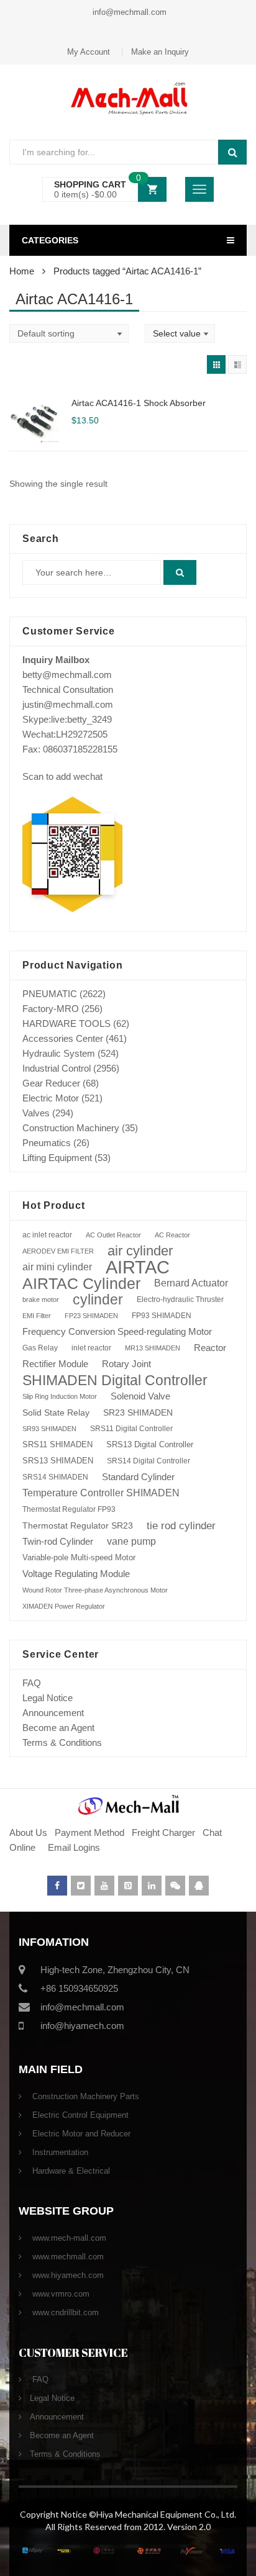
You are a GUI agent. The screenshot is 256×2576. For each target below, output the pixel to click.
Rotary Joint (126, 1364)
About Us (28, 1833)
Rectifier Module (55, 1364)
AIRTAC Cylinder (81, 1283)
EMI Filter (37, 1316)
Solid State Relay (56, 1412)
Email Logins (74, 1847)
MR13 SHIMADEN (153, 1348)
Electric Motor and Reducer (80, 2134)
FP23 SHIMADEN (91, 1316)
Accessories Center (63, 1038)
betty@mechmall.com (67, 675)
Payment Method (91, 1833)
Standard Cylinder (138, 1477)
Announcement (53, 1713)
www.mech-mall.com (68, 2238)
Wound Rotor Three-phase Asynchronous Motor (95, 1590)
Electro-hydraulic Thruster (180, 1299)
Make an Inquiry (160, 52)
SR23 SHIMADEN (138, 1412)
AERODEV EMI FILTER (58, 1251)
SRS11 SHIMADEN (57, 1445)
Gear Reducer (51, 1083)
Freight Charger (163, 1833)
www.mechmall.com (67, 2257)
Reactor (210, 1348)
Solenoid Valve (140, 1396)
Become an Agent (58, 1728)
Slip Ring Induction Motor (60, 1396)
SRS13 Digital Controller (150, 1444)
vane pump (131, 1541)
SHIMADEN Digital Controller (115, 1380)
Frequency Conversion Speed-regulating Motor (117, 1332)
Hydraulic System (59, 1053)
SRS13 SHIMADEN (58, 1461)
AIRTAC (138, 1267)
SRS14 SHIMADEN (55, 1477)
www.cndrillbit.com (64, 2312)
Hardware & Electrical (70, 2171)
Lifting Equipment (57, 1158)
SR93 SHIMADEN (49, 1429)
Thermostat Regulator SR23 (78, 1525)
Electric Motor (51, 1098)
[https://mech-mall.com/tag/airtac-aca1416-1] (216, 364)
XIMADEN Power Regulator (64, 1606)
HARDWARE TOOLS (66, 1024)
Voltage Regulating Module (76, 1574)
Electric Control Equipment (79, 2115)
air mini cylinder (57, 1267)
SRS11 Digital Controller (131, 1429)
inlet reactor (91, 1348)
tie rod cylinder (181, 1525)
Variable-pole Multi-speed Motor (79, 1557)
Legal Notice (48, 1698)
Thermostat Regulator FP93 (69, 1509)
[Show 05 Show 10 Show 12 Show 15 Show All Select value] (180, 333)
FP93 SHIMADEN (162, 1316)
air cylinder (140, 1251)
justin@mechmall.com (68, 704)
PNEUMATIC (50, 994)
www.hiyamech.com (67, 2275)
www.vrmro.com (60, 2294)
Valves (36, 1113)
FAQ (32, 1683)
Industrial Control (57, 1068)
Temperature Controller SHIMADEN (101, 1493)
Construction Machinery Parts (85, 2096)
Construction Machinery (71, 1128)
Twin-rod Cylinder (58, 1541)
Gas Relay (40, 1348)
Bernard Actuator (191, 1283)
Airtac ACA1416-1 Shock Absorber (139, 403)
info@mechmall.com (128, 12)
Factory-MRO (51, 1009)
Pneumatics (47, 1143)
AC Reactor (172, 1235)
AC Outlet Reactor (113, 1235)
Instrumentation (59, 2152)
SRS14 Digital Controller (149, 1461)
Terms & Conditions (62, 1742)
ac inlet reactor (47, 1235)
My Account (89, 52)
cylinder (98, 1299)
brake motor (41, 1299)
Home (22, 271)
